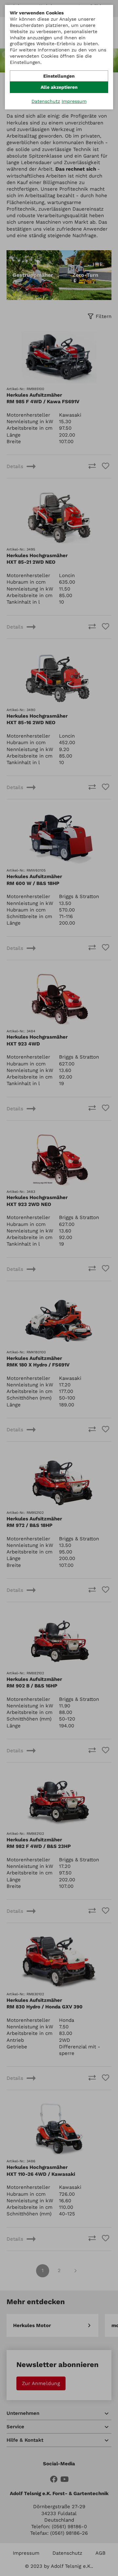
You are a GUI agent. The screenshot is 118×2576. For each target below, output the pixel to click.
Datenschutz (46, 101)
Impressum (74, 101)
